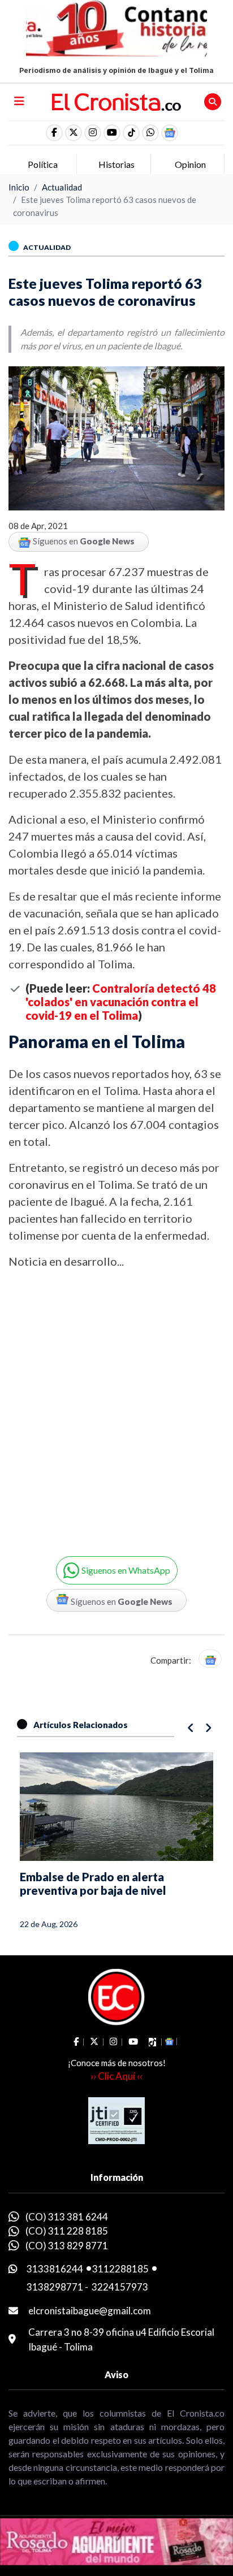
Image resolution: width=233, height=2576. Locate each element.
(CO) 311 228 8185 (67, 2231)
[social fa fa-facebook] (54, 133)
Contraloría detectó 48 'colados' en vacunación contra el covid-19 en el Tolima (121, 1002)
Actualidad (62, 187)
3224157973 (120, 2287)
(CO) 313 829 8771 (67, 2246)
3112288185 (120, 2269)
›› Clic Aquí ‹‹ (116, 2076)
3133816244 (55, 2269)
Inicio (19, 187)
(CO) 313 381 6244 (67, 2217)
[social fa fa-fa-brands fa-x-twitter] (74, 133)
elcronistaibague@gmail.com (90, 2311)
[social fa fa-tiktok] (131, 133)
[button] (150, 133)
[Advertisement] (116, 1405)
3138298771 (55, 2287)
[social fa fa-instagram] (93, 133)
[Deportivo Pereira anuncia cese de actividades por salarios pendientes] (116, 1807)
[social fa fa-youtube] (112, 133)
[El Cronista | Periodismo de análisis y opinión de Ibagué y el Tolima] (117, 101)
